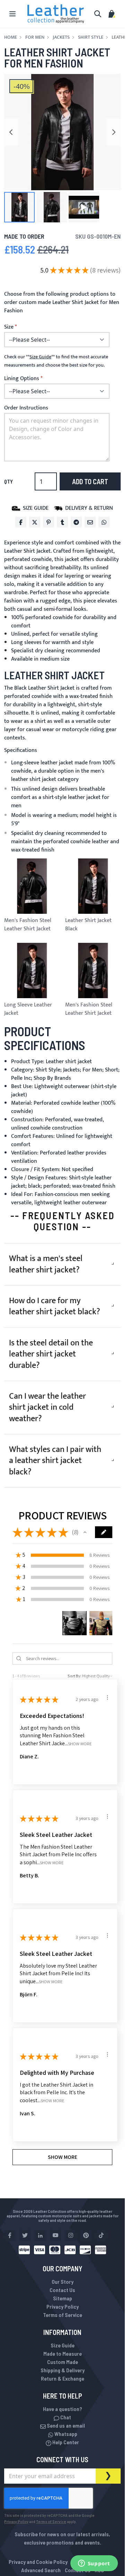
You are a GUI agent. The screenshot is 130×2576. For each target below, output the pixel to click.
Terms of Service (63, 2315)
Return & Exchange (63, 2378)
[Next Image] (114, 132)
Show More (80, 1743)
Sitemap (63, 2298)
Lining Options (22, 379)
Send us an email (65, 2425)
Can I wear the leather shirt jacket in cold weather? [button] (47, 1407)
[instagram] (71, 2235)
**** (40, 357)
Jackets (61, 37)
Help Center (65, 2442)
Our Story (63, 2281)
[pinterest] (86, 2235)
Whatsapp (65, 2434)
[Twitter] (35, 522)
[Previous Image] (11, 132)
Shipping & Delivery (63, 2370)
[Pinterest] (49, 522)
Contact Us (62, 2290)
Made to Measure (63, 2353)
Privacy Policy (63, 2306)
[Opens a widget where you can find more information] (94, 2564)
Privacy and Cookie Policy (38, 2562)
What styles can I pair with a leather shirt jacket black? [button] (55, 1461)
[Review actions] (107, 1698)
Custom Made (63, 2362)
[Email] (90, 522)
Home (11, 37)
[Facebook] (21, 522)
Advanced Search (41, 2570)
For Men (35, 37)
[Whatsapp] (104, 522)
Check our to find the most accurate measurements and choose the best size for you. (56, 361)
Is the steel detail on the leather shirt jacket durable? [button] (51, 1354)
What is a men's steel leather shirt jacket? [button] (46, 1264)
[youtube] (55, 2235)
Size (9, 327)
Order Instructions (26, 408)
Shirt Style (91, 37)
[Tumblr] (62, 522)
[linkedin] (40, 2235)
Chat (65, 2417)
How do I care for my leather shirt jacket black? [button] (55, 1306)
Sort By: (75, 1676)
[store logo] (56, 14)
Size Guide (63, 2345)
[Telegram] (76, 522)
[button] (19, 207)
